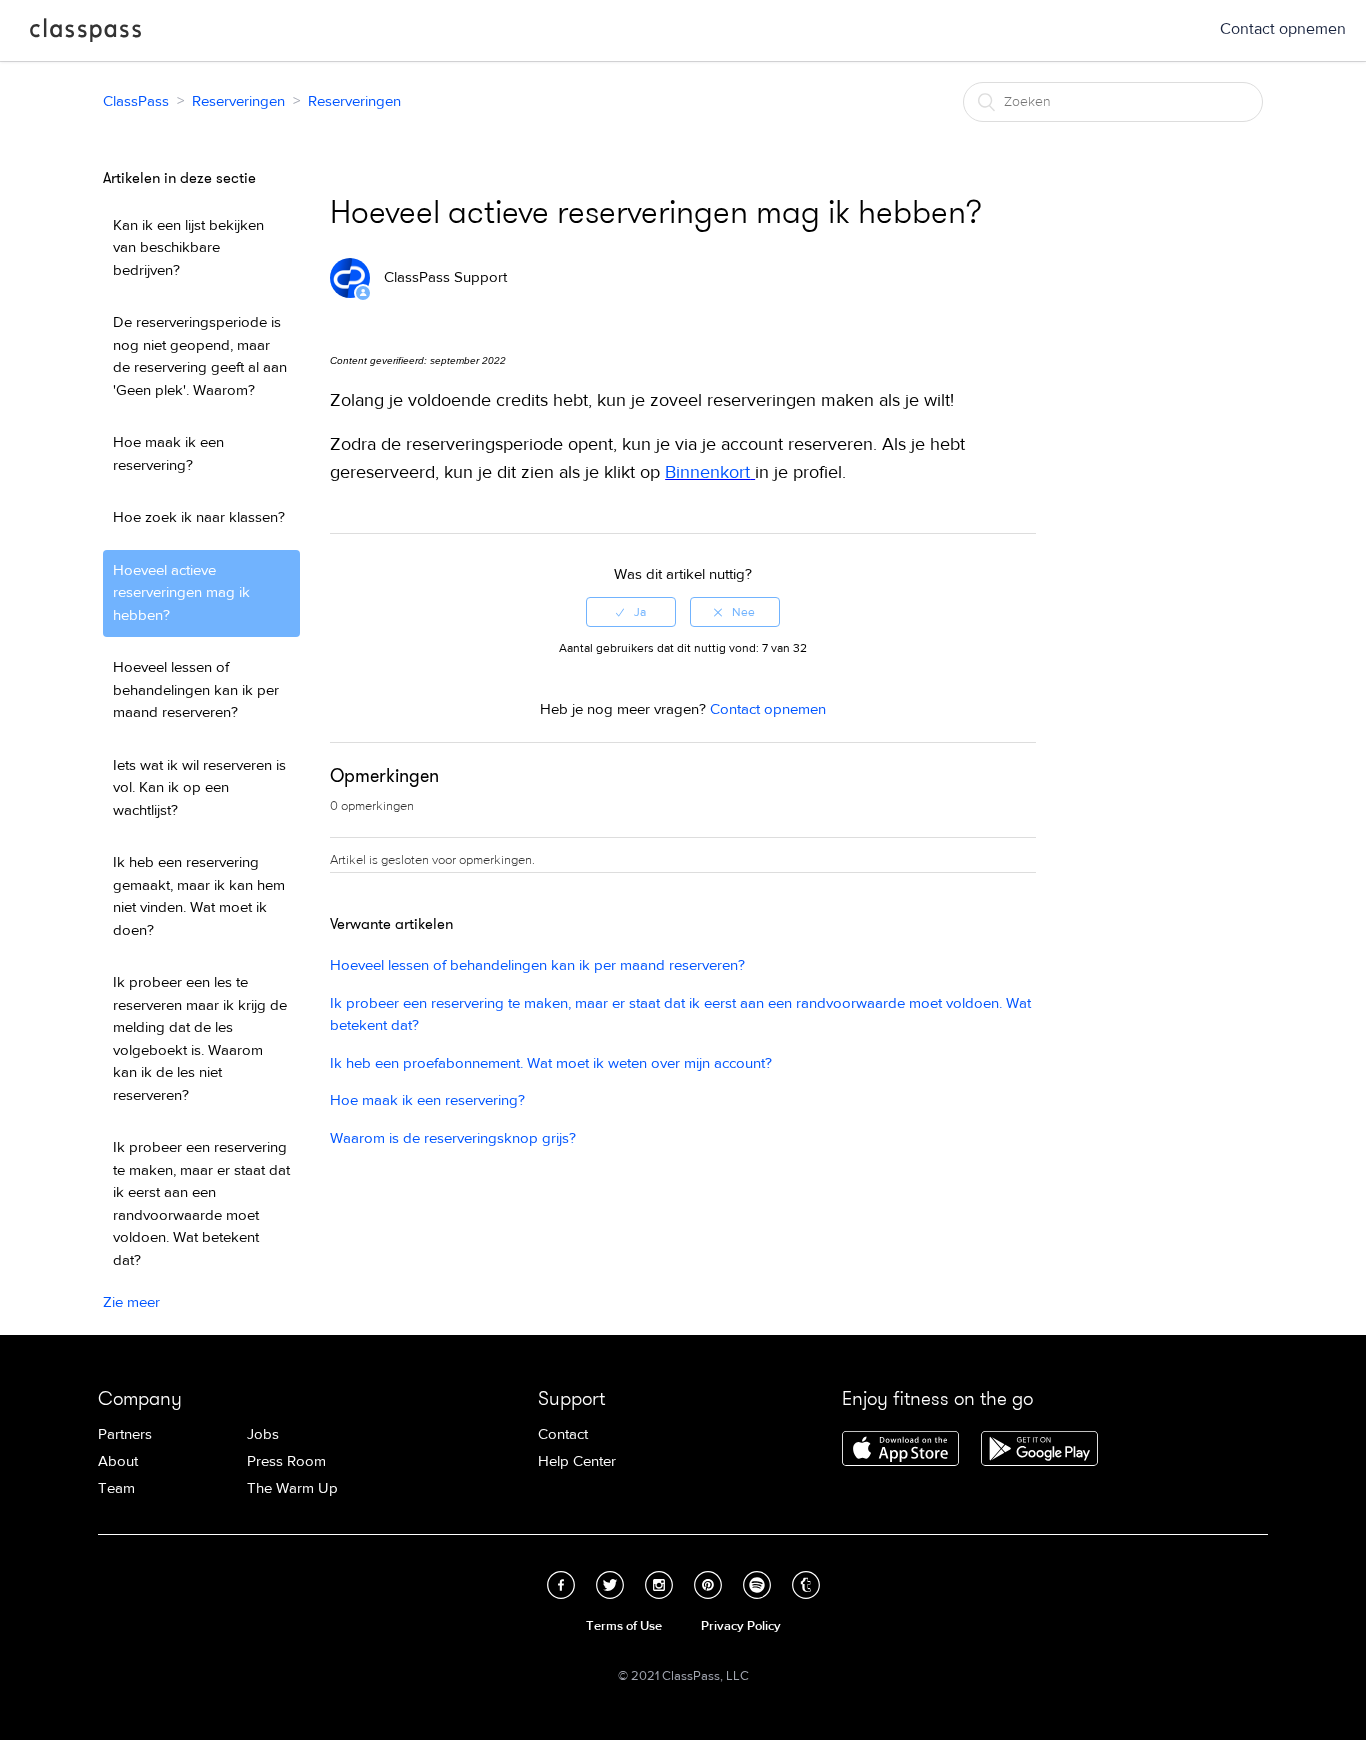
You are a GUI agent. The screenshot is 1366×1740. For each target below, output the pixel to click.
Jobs (263, 1434)
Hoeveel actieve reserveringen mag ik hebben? (181, 593)
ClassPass (85, 34)
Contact (563, 1434)
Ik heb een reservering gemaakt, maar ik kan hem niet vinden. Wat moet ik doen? (199, 896)
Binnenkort (707, 472)
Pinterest (708, 1585)
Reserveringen (238, 101)
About (118, 1461)
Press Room (286, 1461)
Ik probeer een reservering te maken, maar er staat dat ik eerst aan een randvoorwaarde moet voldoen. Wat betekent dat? (201, 1204)
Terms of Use (624, 1626)
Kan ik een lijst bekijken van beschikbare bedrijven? (188, 248)
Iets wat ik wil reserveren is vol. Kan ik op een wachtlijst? (199, 788)
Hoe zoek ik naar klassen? (199, 517)
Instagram (659, 1585)
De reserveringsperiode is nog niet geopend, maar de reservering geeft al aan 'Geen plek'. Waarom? (200, 356)
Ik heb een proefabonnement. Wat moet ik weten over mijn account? (551, 1063)
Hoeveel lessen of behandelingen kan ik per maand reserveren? (196, 690)
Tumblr (806, 1585)
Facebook (561, 1585)
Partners (125, 1434)
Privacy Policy (741, 1626)
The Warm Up (292, 1488)
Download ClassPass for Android (1039, 1450)
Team (116, 1488)
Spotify (757, 1585)
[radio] (631, 612)
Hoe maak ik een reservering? (168, 454)
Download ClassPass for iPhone (900, 1450)
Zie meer (131, 1302)
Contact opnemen (1283, 29)
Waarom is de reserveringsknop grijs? (453, 1138)
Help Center (577, 1461)
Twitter (610, 1585)
